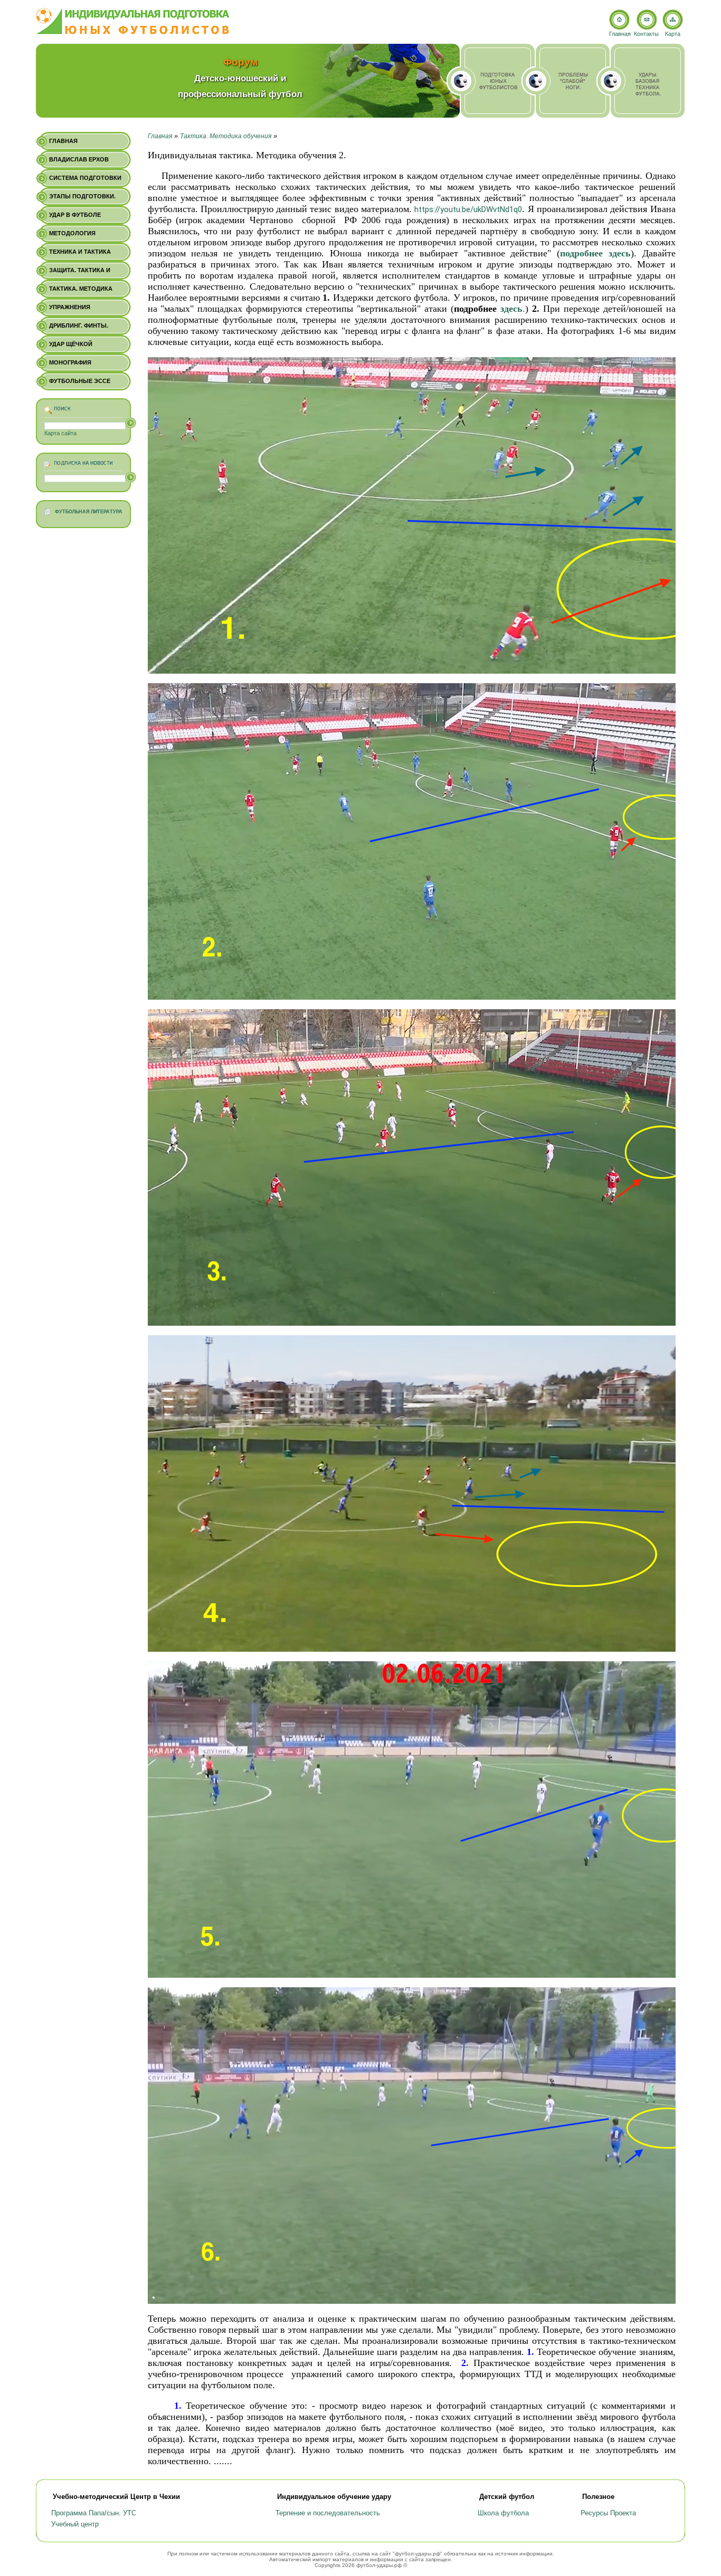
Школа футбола (503, 2513)
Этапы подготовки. (82, 196)
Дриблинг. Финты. (79, 325)
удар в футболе (75, 215)
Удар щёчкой (71, 344)
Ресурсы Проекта (608, 2513)
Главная (160, 136)
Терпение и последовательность (328, 2513)
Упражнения (70, 307)
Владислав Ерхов (79, 159)
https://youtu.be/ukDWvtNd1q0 (468, 209)
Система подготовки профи (85, 181)
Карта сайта (60, 433)
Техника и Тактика (80, 252)
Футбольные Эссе (80, 381)
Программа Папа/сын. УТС (94, 2513)
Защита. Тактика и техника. (80, 273)
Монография (70, 362)
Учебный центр (75, 2524)
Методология (72, 233)
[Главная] (133, 21)
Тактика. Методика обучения (226, 136)
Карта (673, 34)
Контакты (646, 34)
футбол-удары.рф (418, 2554)
